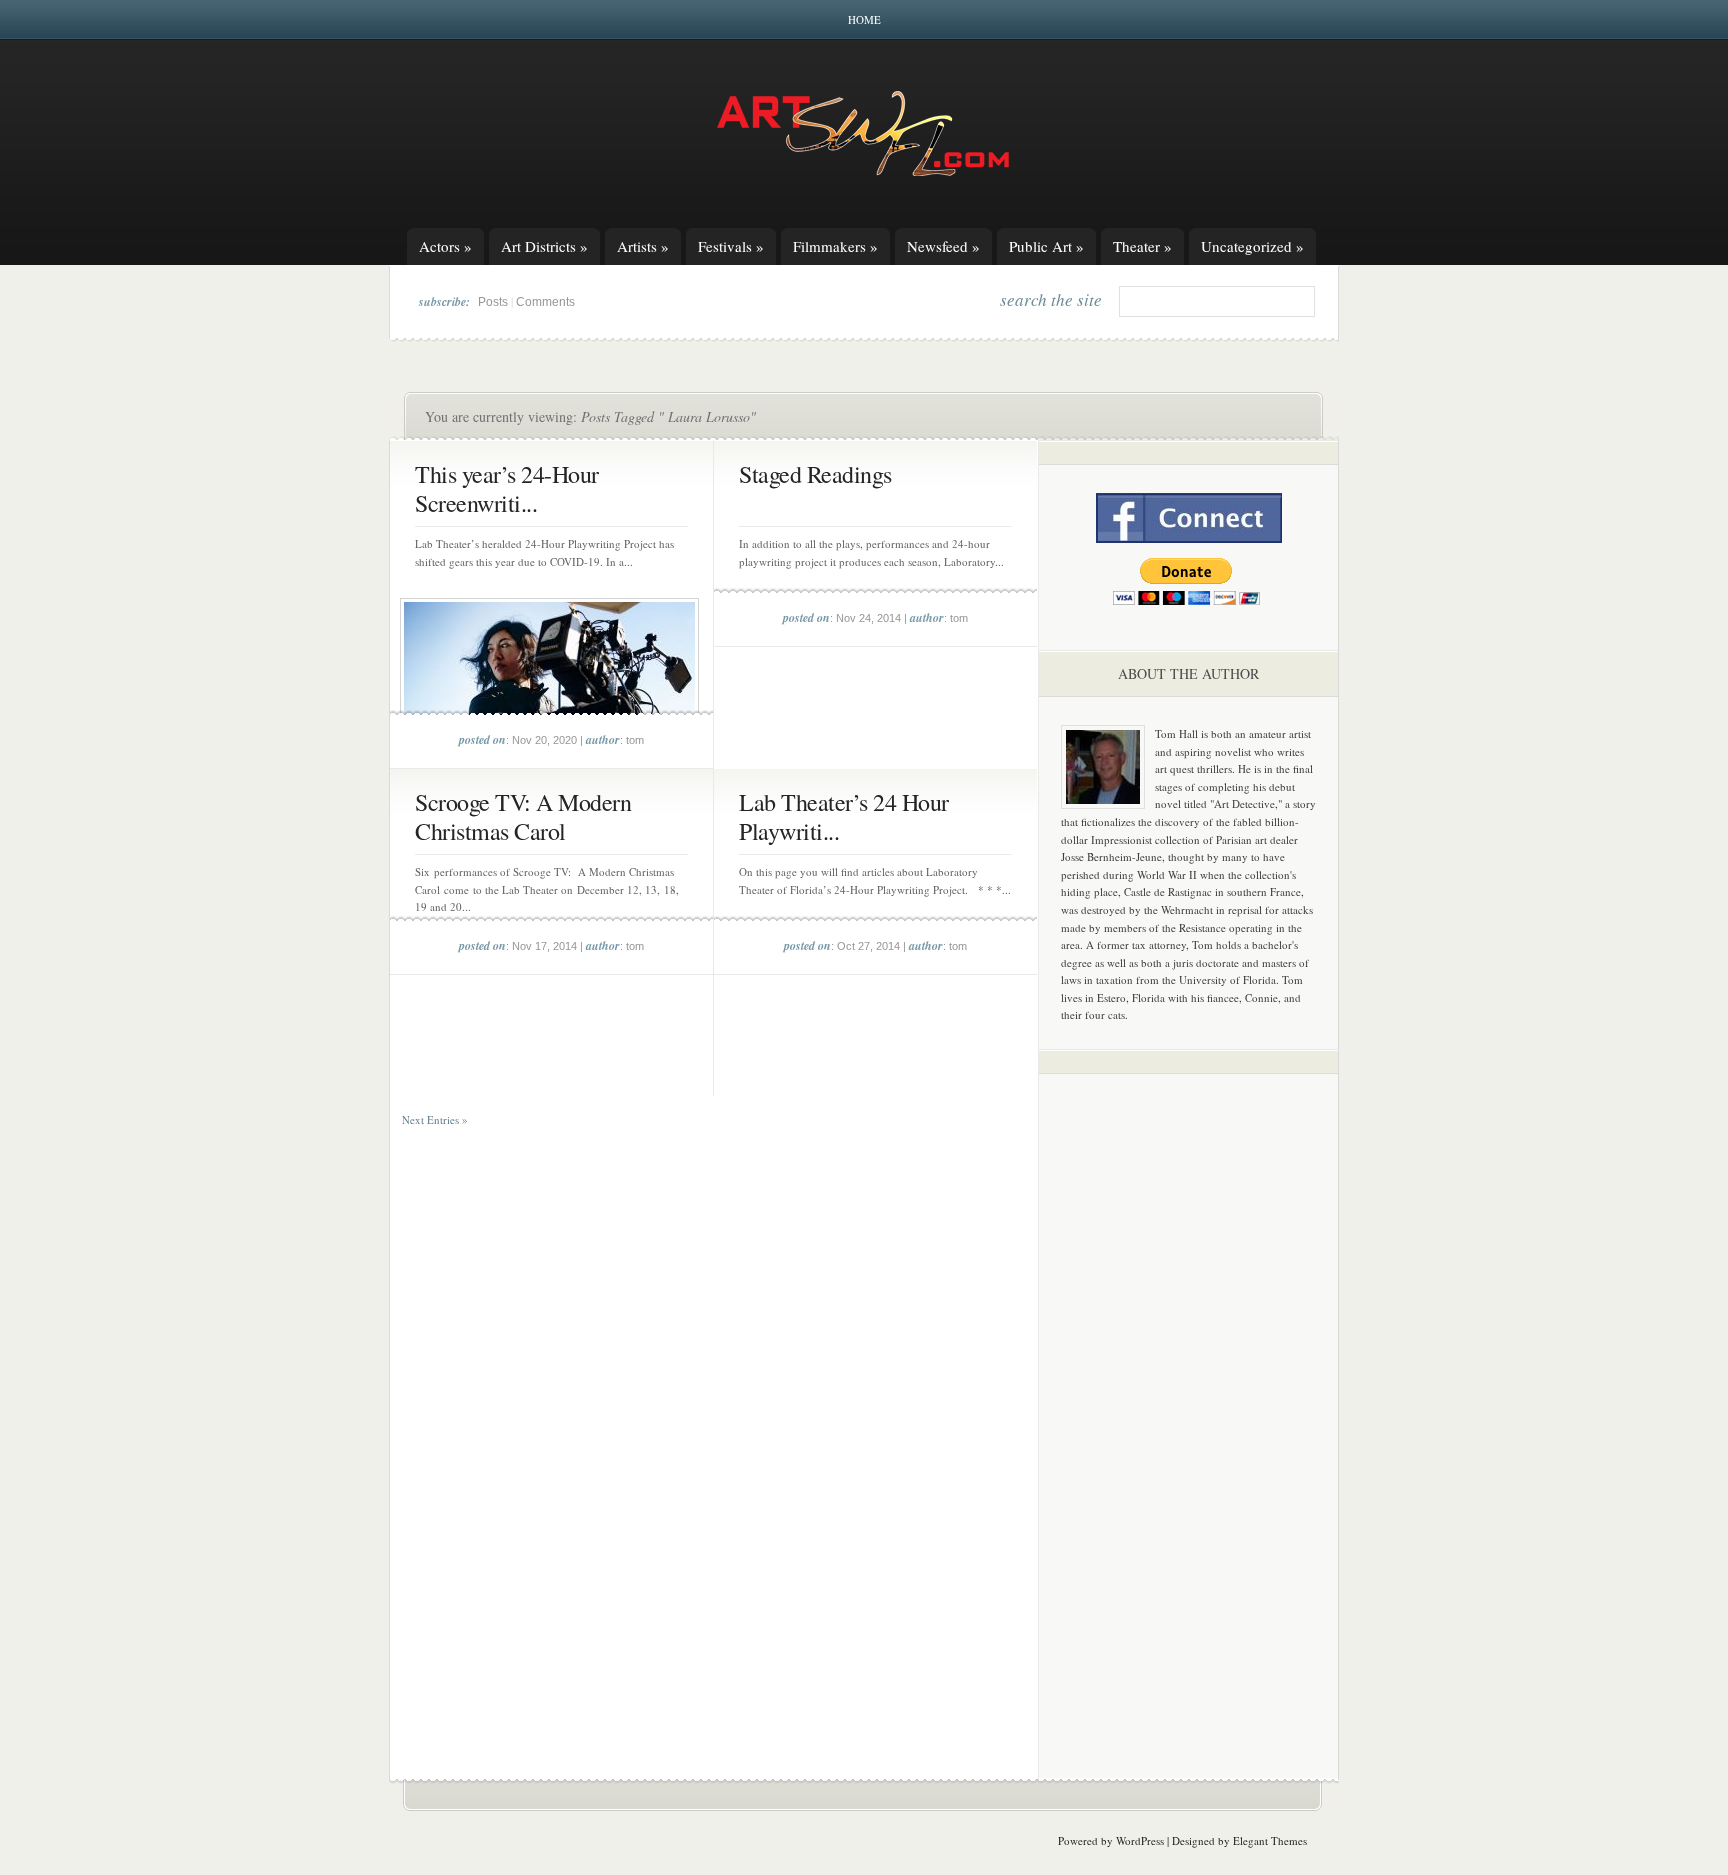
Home (864, 19)
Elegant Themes (1270, 1840)
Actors (445, 246)
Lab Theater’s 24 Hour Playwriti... (844, 816)
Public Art (1046, 246)
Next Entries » (435, 1119)
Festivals (731, 246)
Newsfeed (943, 246)
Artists (643, 246)
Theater (1142, 246)
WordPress (1140, 1840)
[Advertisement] (1189, 1402)
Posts (493, 302)
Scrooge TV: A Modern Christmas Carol (523, 816)
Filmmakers (835, 246)
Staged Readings (815, 474)
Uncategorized (1252, 246)
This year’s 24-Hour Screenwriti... (507, 488)
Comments (545, 302)
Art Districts (544, 246)
